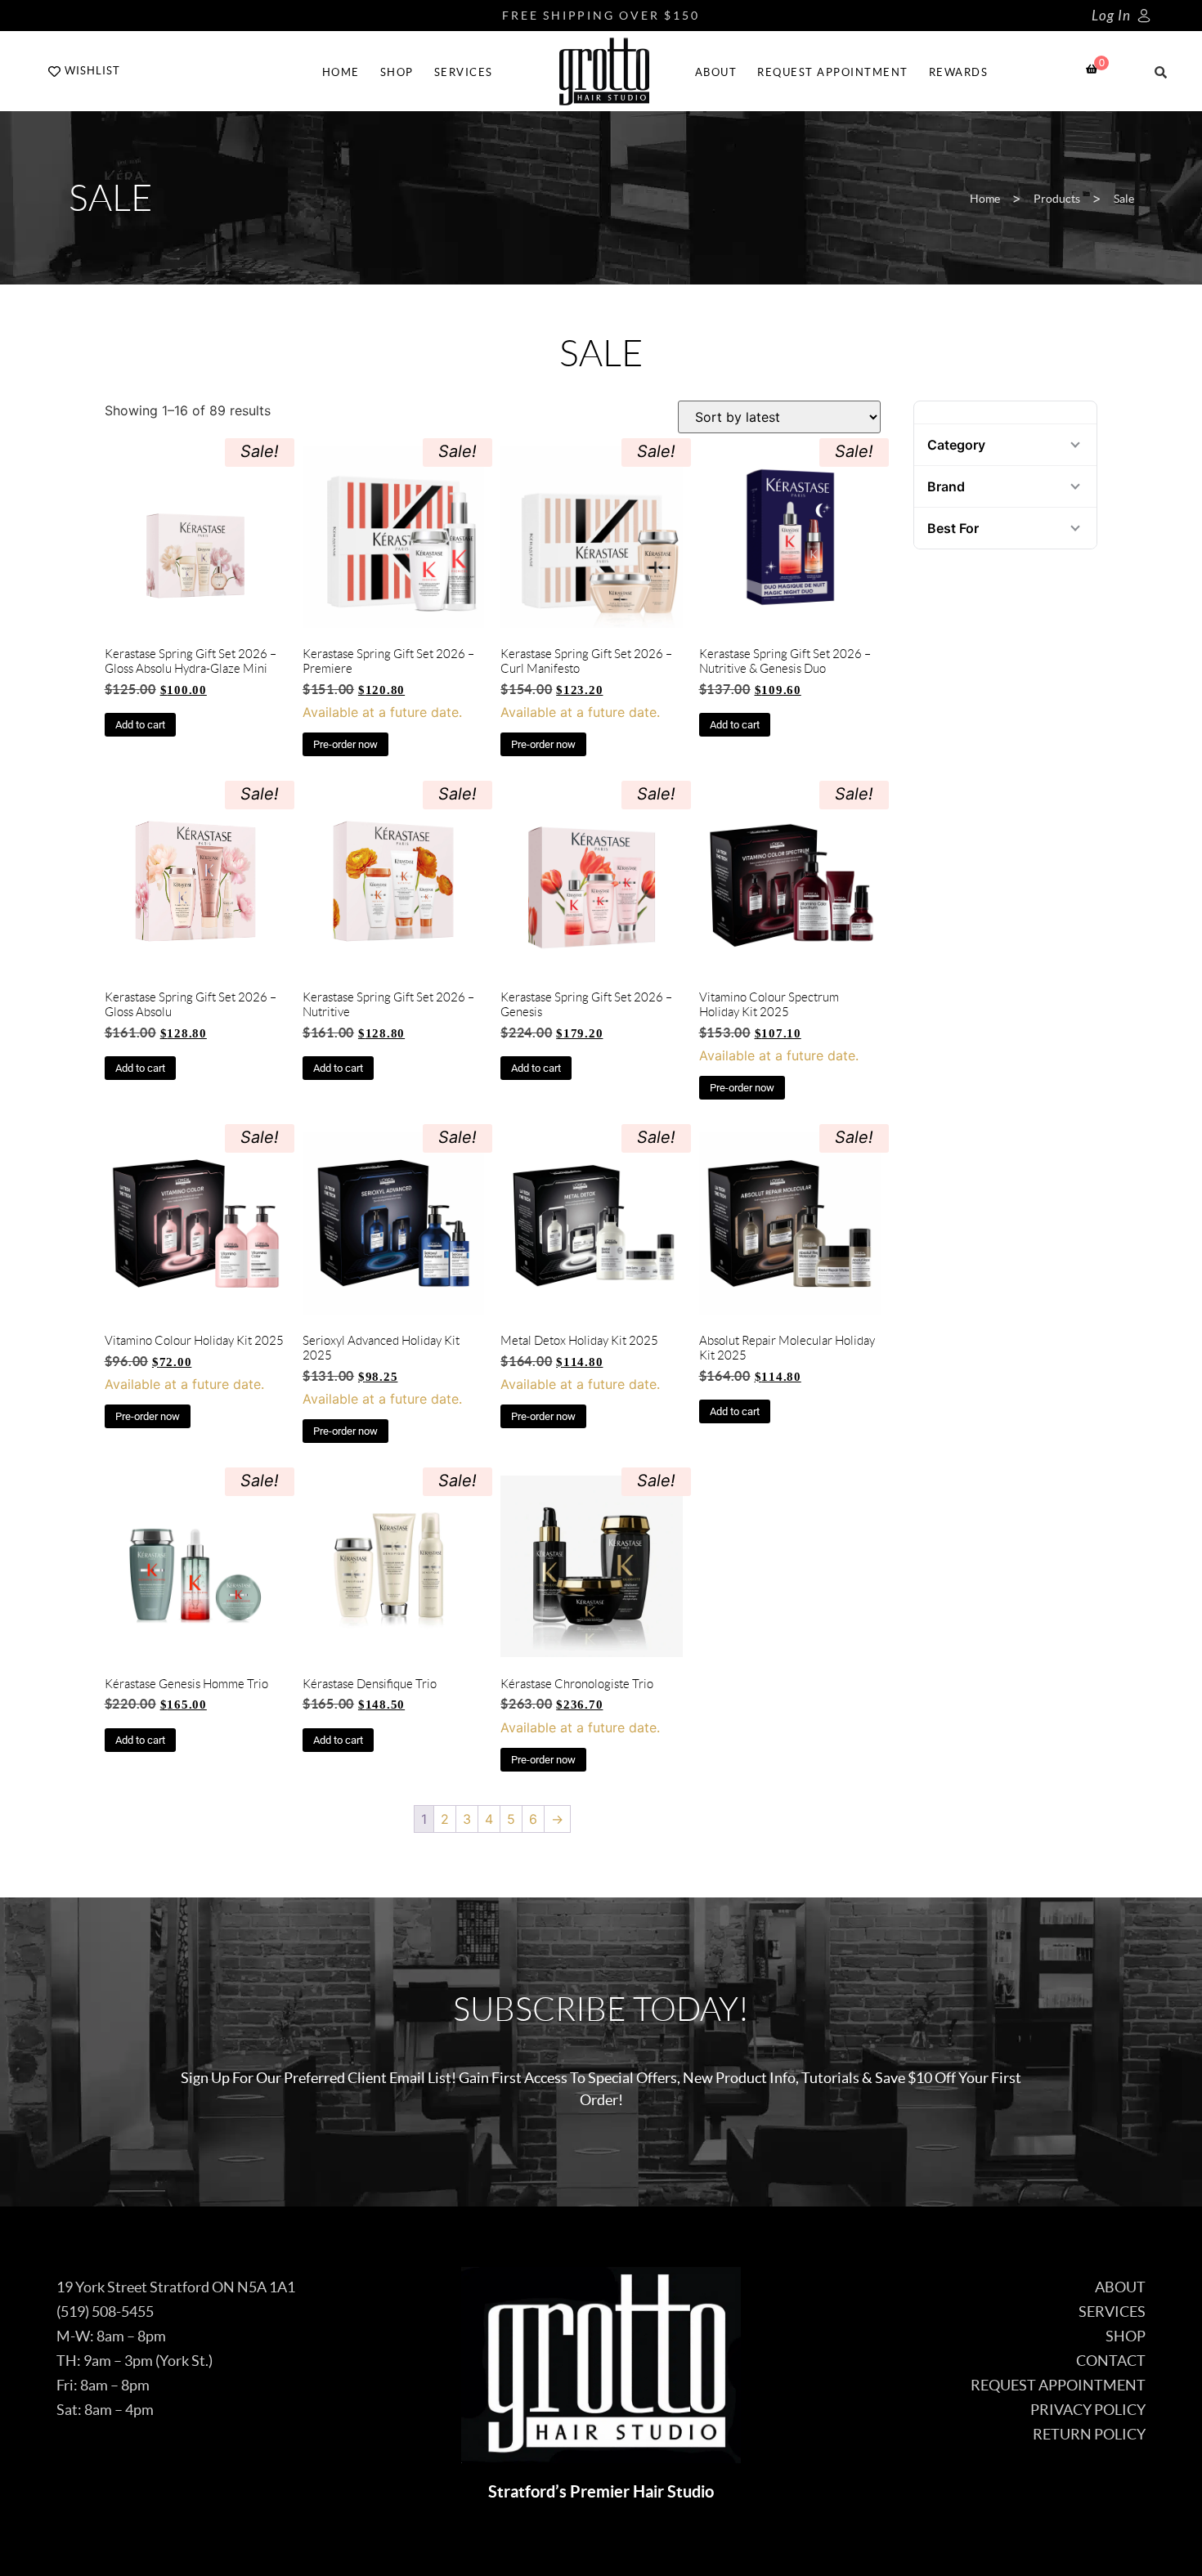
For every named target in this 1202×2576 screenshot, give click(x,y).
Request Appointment (833, 72)
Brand (946, 486)
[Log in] (1144, 16)
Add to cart (140, 725)
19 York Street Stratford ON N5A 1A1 (176, 2287)
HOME (341, 72)
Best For (953, 528)
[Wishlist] (54, 72)
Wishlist (92, 71)
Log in (1111, 16)
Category (956, 445)
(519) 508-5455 (105, 2312)
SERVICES (464, 72)
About (716, 72)
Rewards (959, 72)
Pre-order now (345, 744)
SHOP (397, 72)
